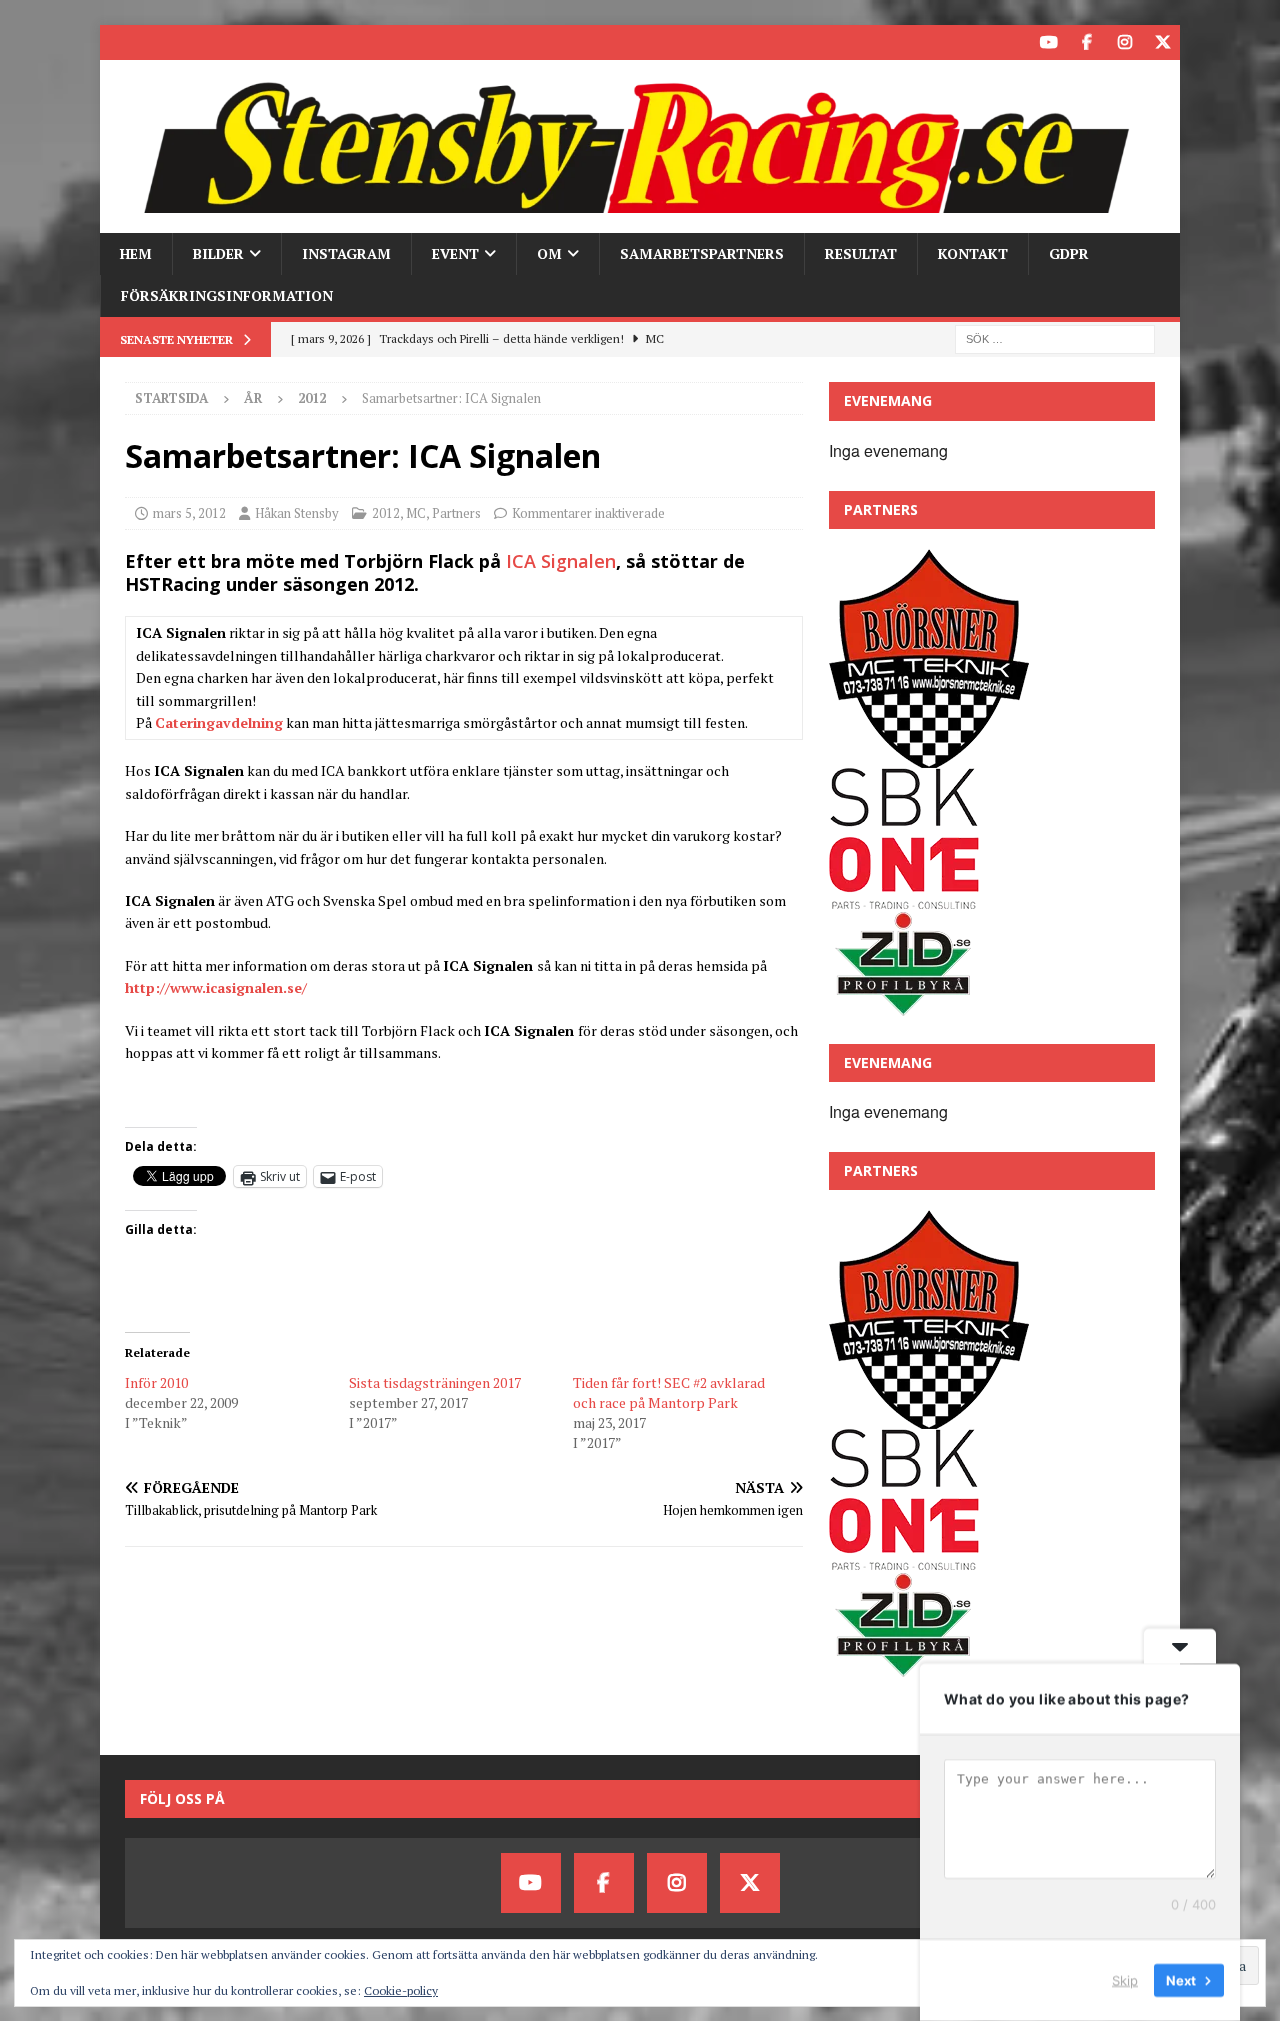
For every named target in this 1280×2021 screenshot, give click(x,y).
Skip (1125, 1980)
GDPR (1069, 253)
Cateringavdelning (219, 722)
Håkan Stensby (297, 513)
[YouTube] (1048, 42)
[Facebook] (1086, 42)
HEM (136, 253)
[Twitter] (1162, 42)
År (253, 398)
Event (455, 253)
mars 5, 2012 (189, 513)
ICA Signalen (561, 561)
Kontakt (973, 253)
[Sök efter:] (1055, 337)
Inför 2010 (156, 1382)
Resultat (861, 253)
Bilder (218, 253)
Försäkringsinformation (227, 295)
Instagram (346, 253)
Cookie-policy (401, 1990)
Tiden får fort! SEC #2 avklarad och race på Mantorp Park (669, 1392)
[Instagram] (1124, 42)
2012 (386, 513)
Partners (456, 513)
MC (416, 513)
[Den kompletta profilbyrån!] (903, 1006)
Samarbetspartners (702, 253)
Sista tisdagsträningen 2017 (435, 1382)
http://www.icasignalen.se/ (216, 987)
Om (549, 253)
